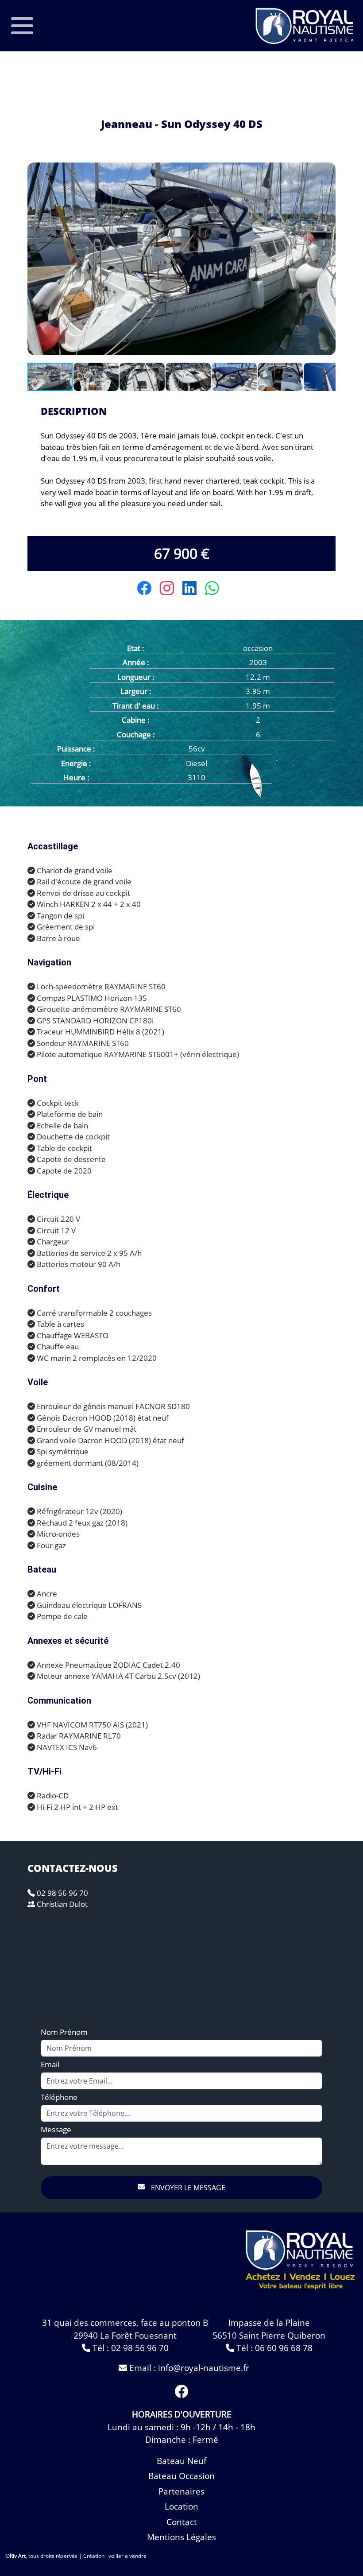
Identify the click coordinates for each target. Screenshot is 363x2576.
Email (50, 2064)
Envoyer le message (187, 2188)
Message (56, 2129)
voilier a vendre (127, 2556)
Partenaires (181, 2491)
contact (182, 2522)
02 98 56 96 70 (62, 1893)
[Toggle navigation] (22, 26)
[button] (328, 170)
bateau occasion (181, 2476)
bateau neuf (181, 2461)
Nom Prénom (64, 2032)
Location (181, 2506)
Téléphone (59, 2097)
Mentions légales (181, 2537)
